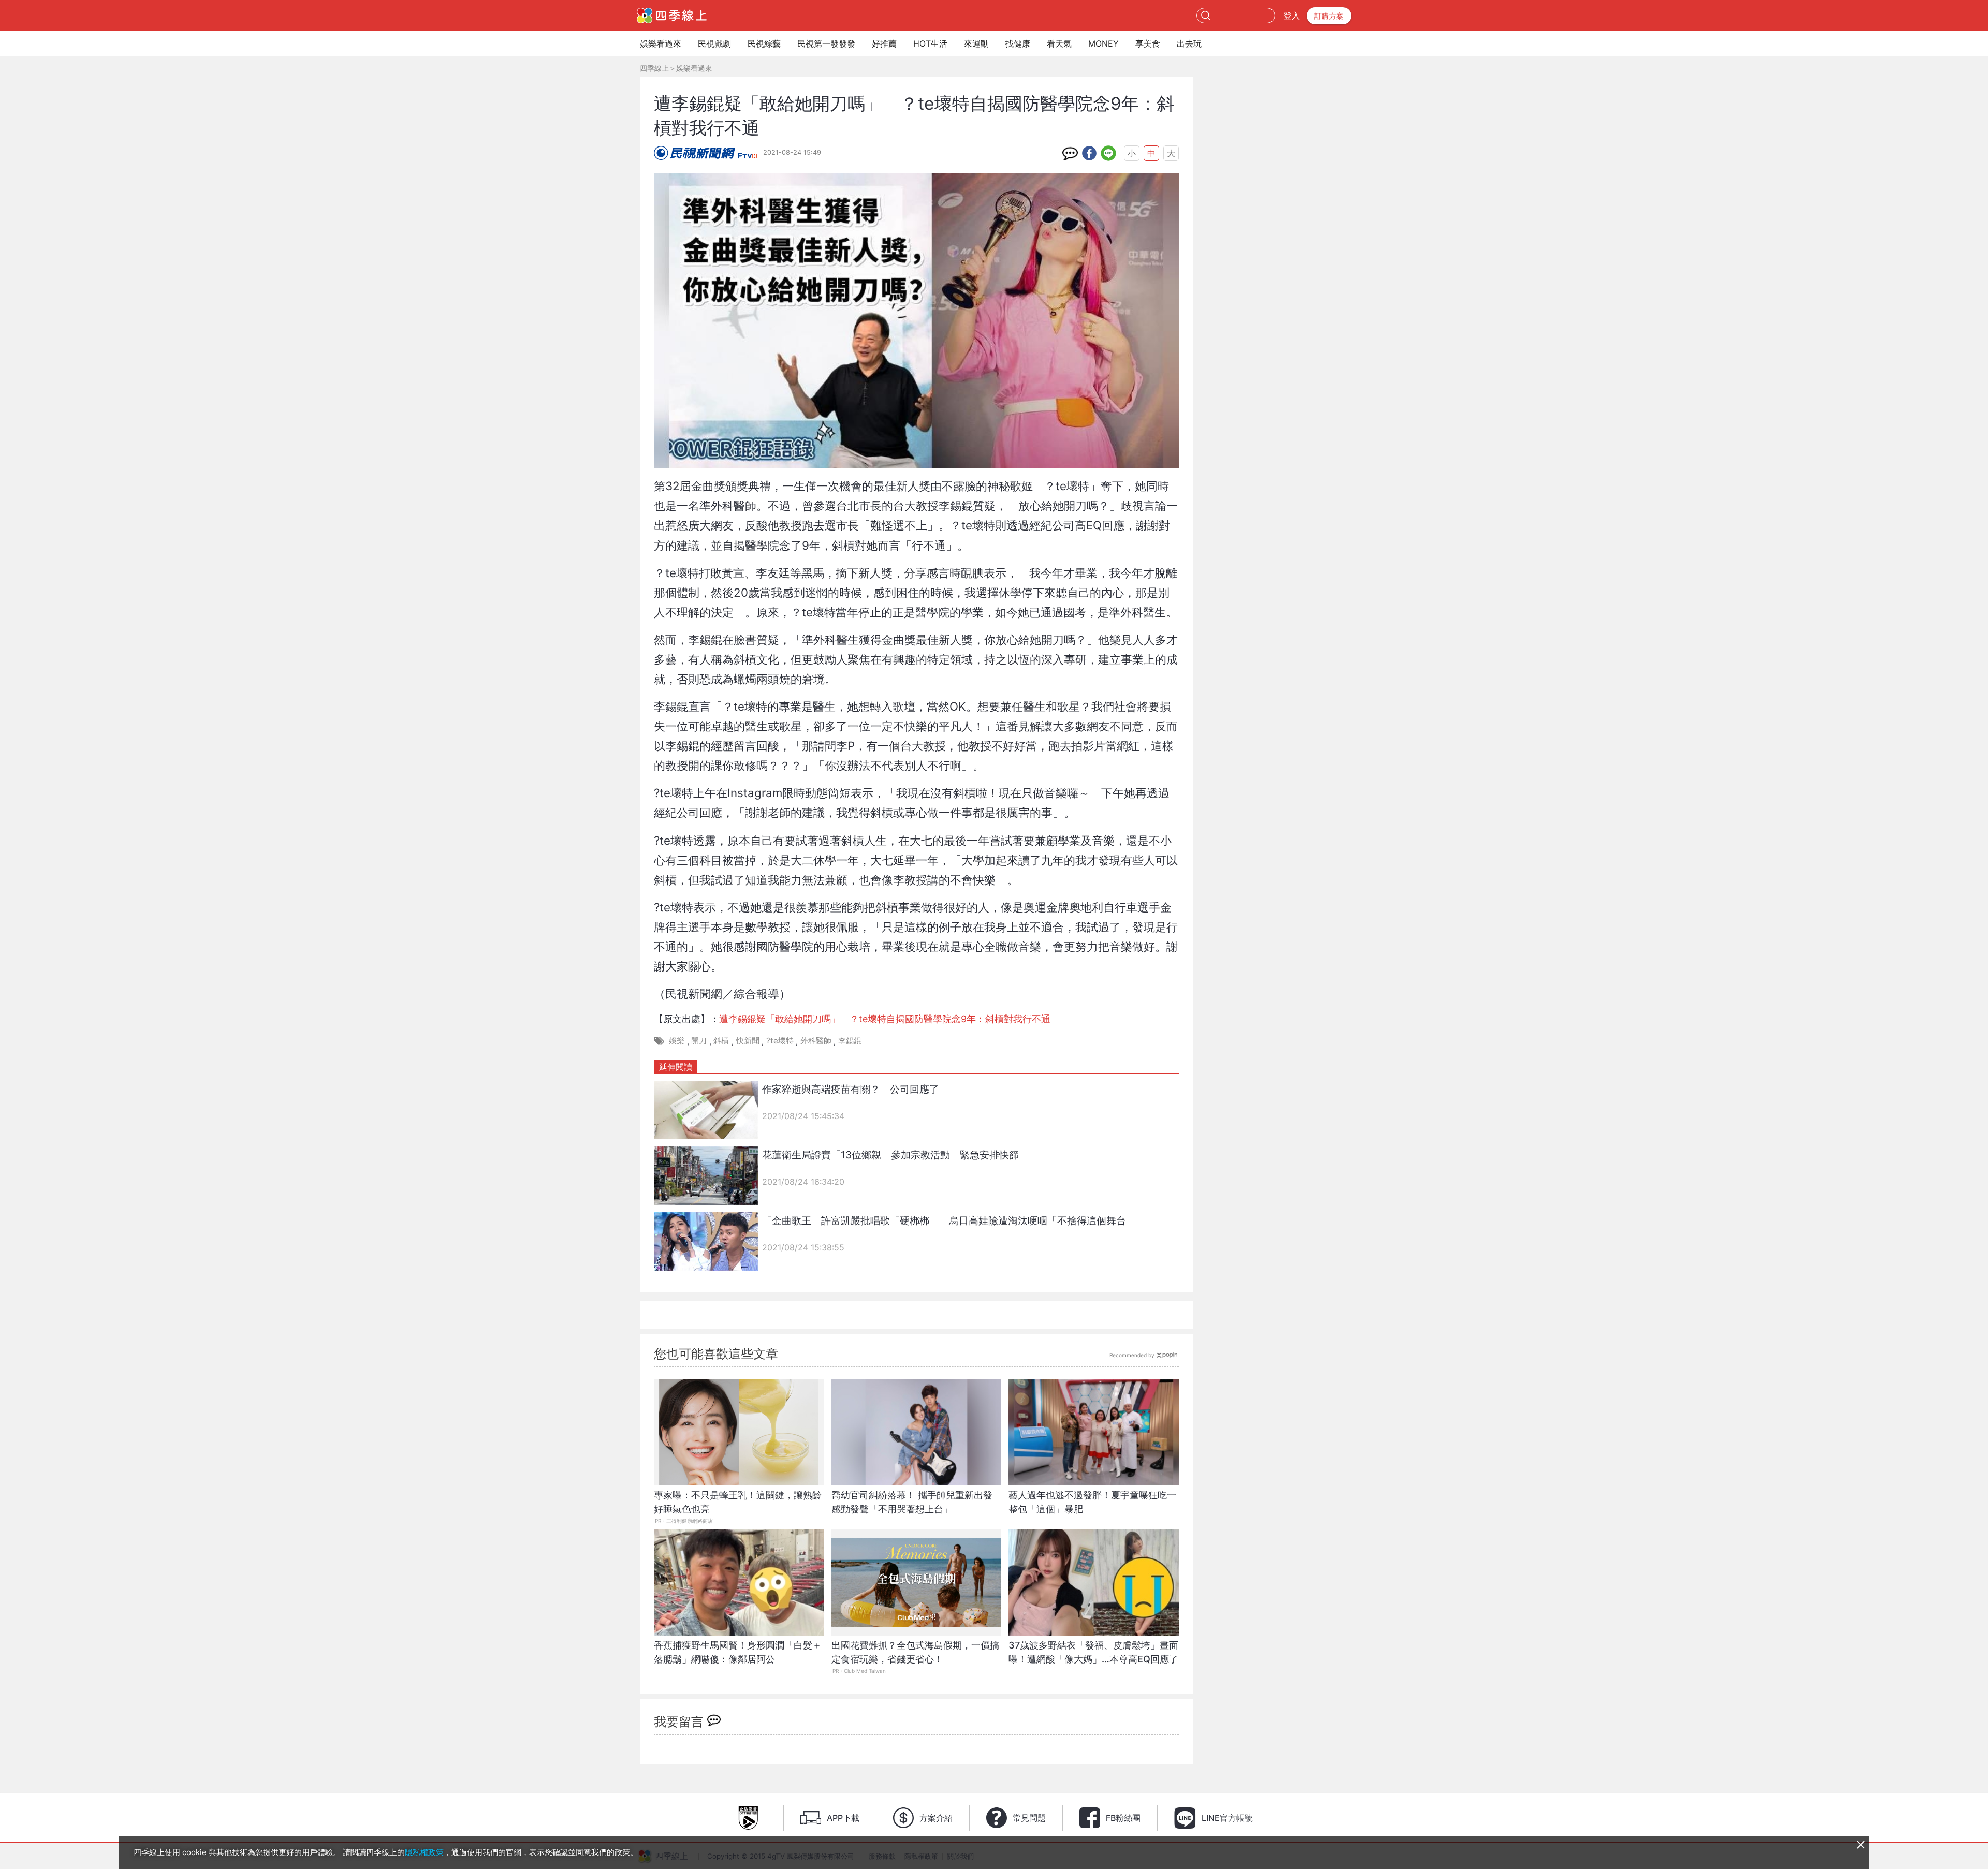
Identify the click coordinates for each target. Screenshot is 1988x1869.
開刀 (699, 1041)
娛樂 (677, 1041)
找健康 (1018, 43)
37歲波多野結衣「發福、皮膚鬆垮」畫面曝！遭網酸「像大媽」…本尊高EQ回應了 (1093, 1652)
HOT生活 (930, 43)
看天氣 (1059, 43)
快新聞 (748, 1041)
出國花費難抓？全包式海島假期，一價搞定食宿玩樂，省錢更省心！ (915, 1652)
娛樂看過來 (661, 43)
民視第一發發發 (826, 43)
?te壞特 (780, 1041)
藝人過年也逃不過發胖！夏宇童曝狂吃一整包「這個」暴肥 (1092, 1502)
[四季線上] (672, 16)
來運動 (976, 43)
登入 (1292, 16)
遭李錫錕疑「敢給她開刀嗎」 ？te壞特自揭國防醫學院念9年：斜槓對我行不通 (885, 1019)
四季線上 (654, 68)
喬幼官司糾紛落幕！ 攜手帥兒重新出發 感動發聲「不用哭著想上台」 (912, 1502)
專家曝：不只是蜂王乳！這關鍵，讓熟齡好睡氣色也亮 (738, 1502)
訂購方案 (1329, 16)
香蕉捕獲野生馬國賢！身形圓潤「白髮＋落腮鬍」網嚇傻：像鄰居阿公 (738, 1652)
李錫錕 (850, 1041)
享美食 (1148, 43)
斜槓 (721, 1041)
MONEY (1103, 43)
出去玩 (1189, 43)
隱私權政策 (424, 1852)
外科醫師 (816, 1041)
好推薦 (884, 43)
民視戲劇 (714, 43)
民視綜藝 (764, 43)
